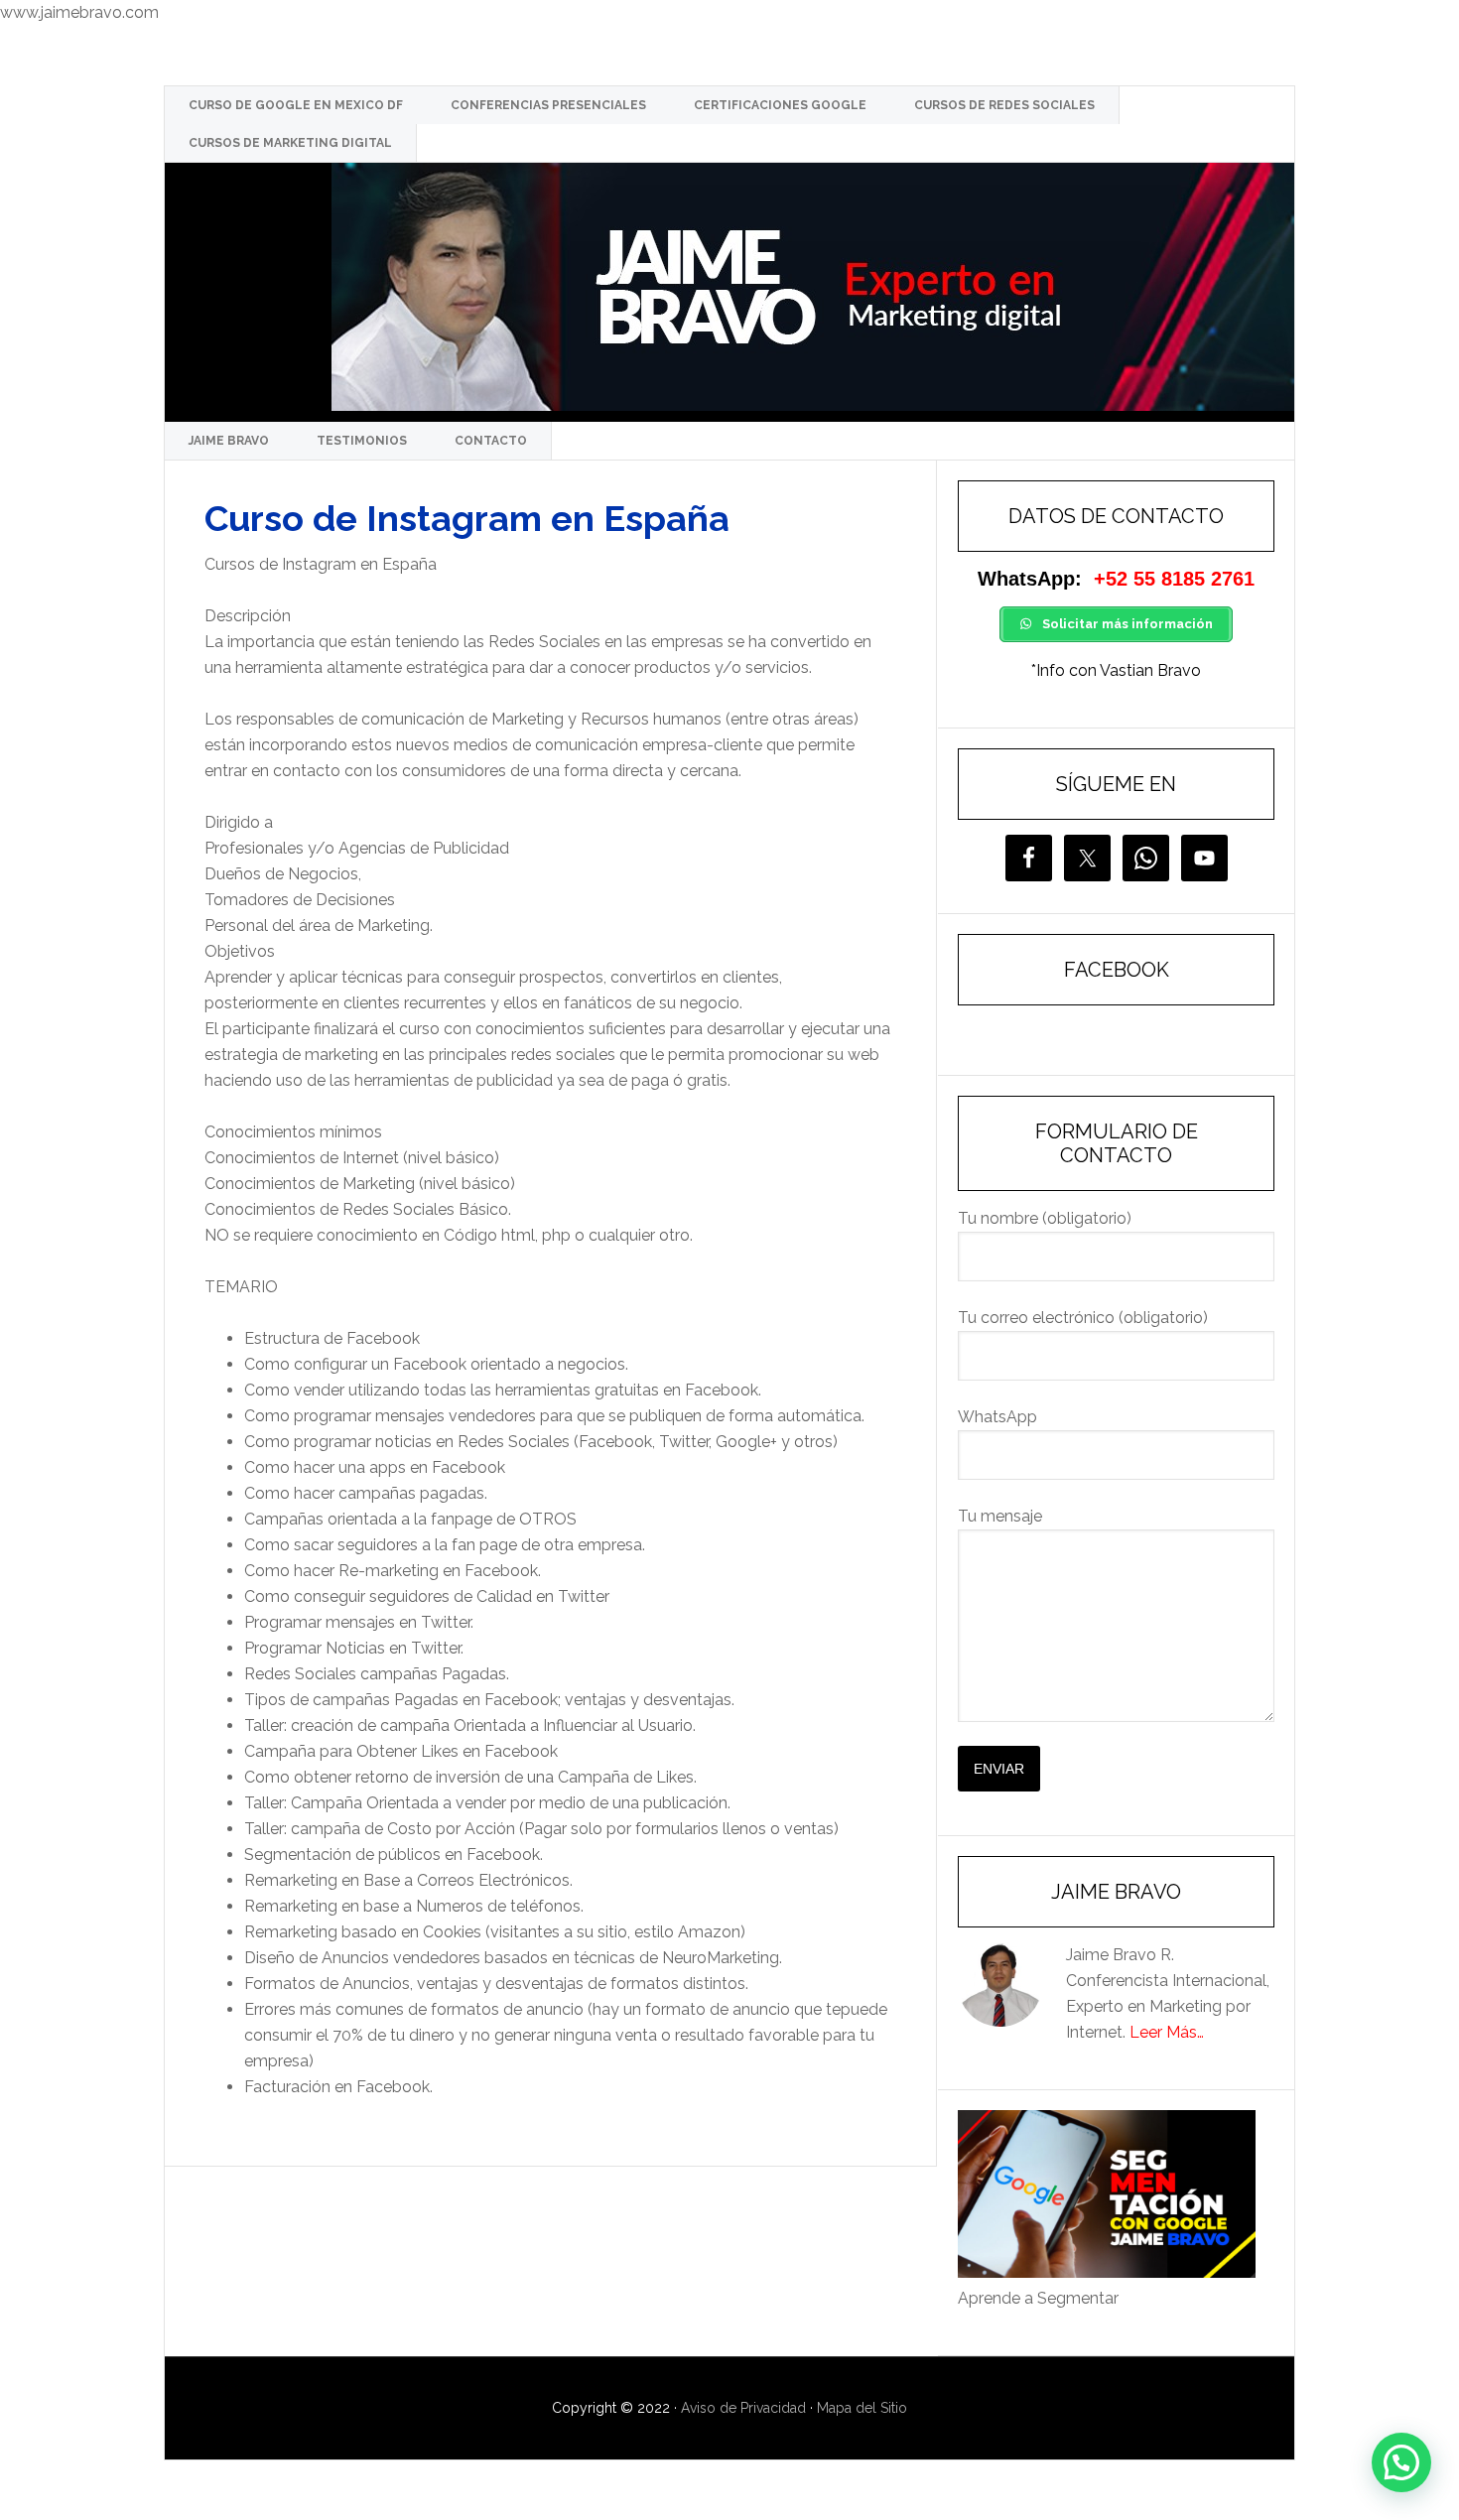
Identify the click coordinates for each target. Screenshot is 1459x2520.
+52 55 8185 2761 (1174, 579)
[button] (1401, 2462)
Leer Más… (1167, 2032)
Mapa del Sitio (862, 2408)
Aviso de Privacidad (743, 2408)
